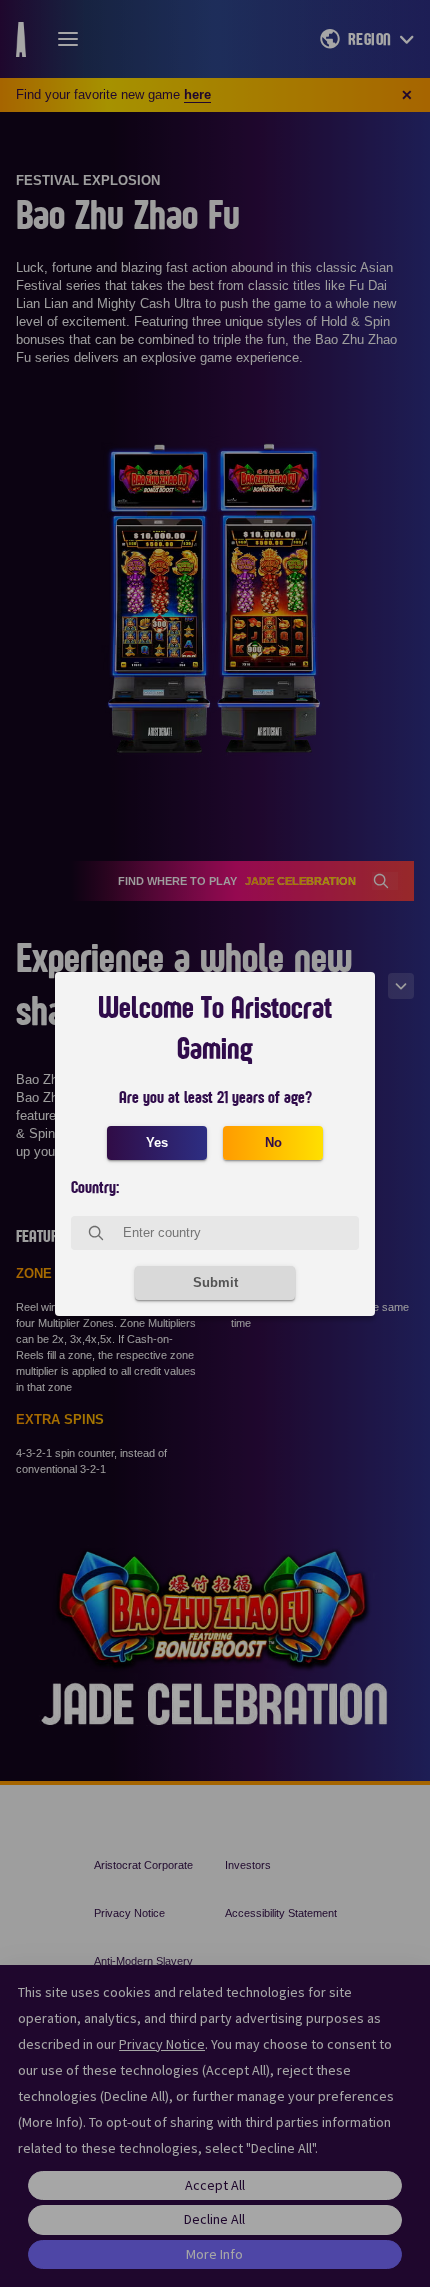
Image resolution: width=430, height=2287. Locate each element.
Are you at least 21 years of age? (215, 1098)
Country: (95, 1188)
